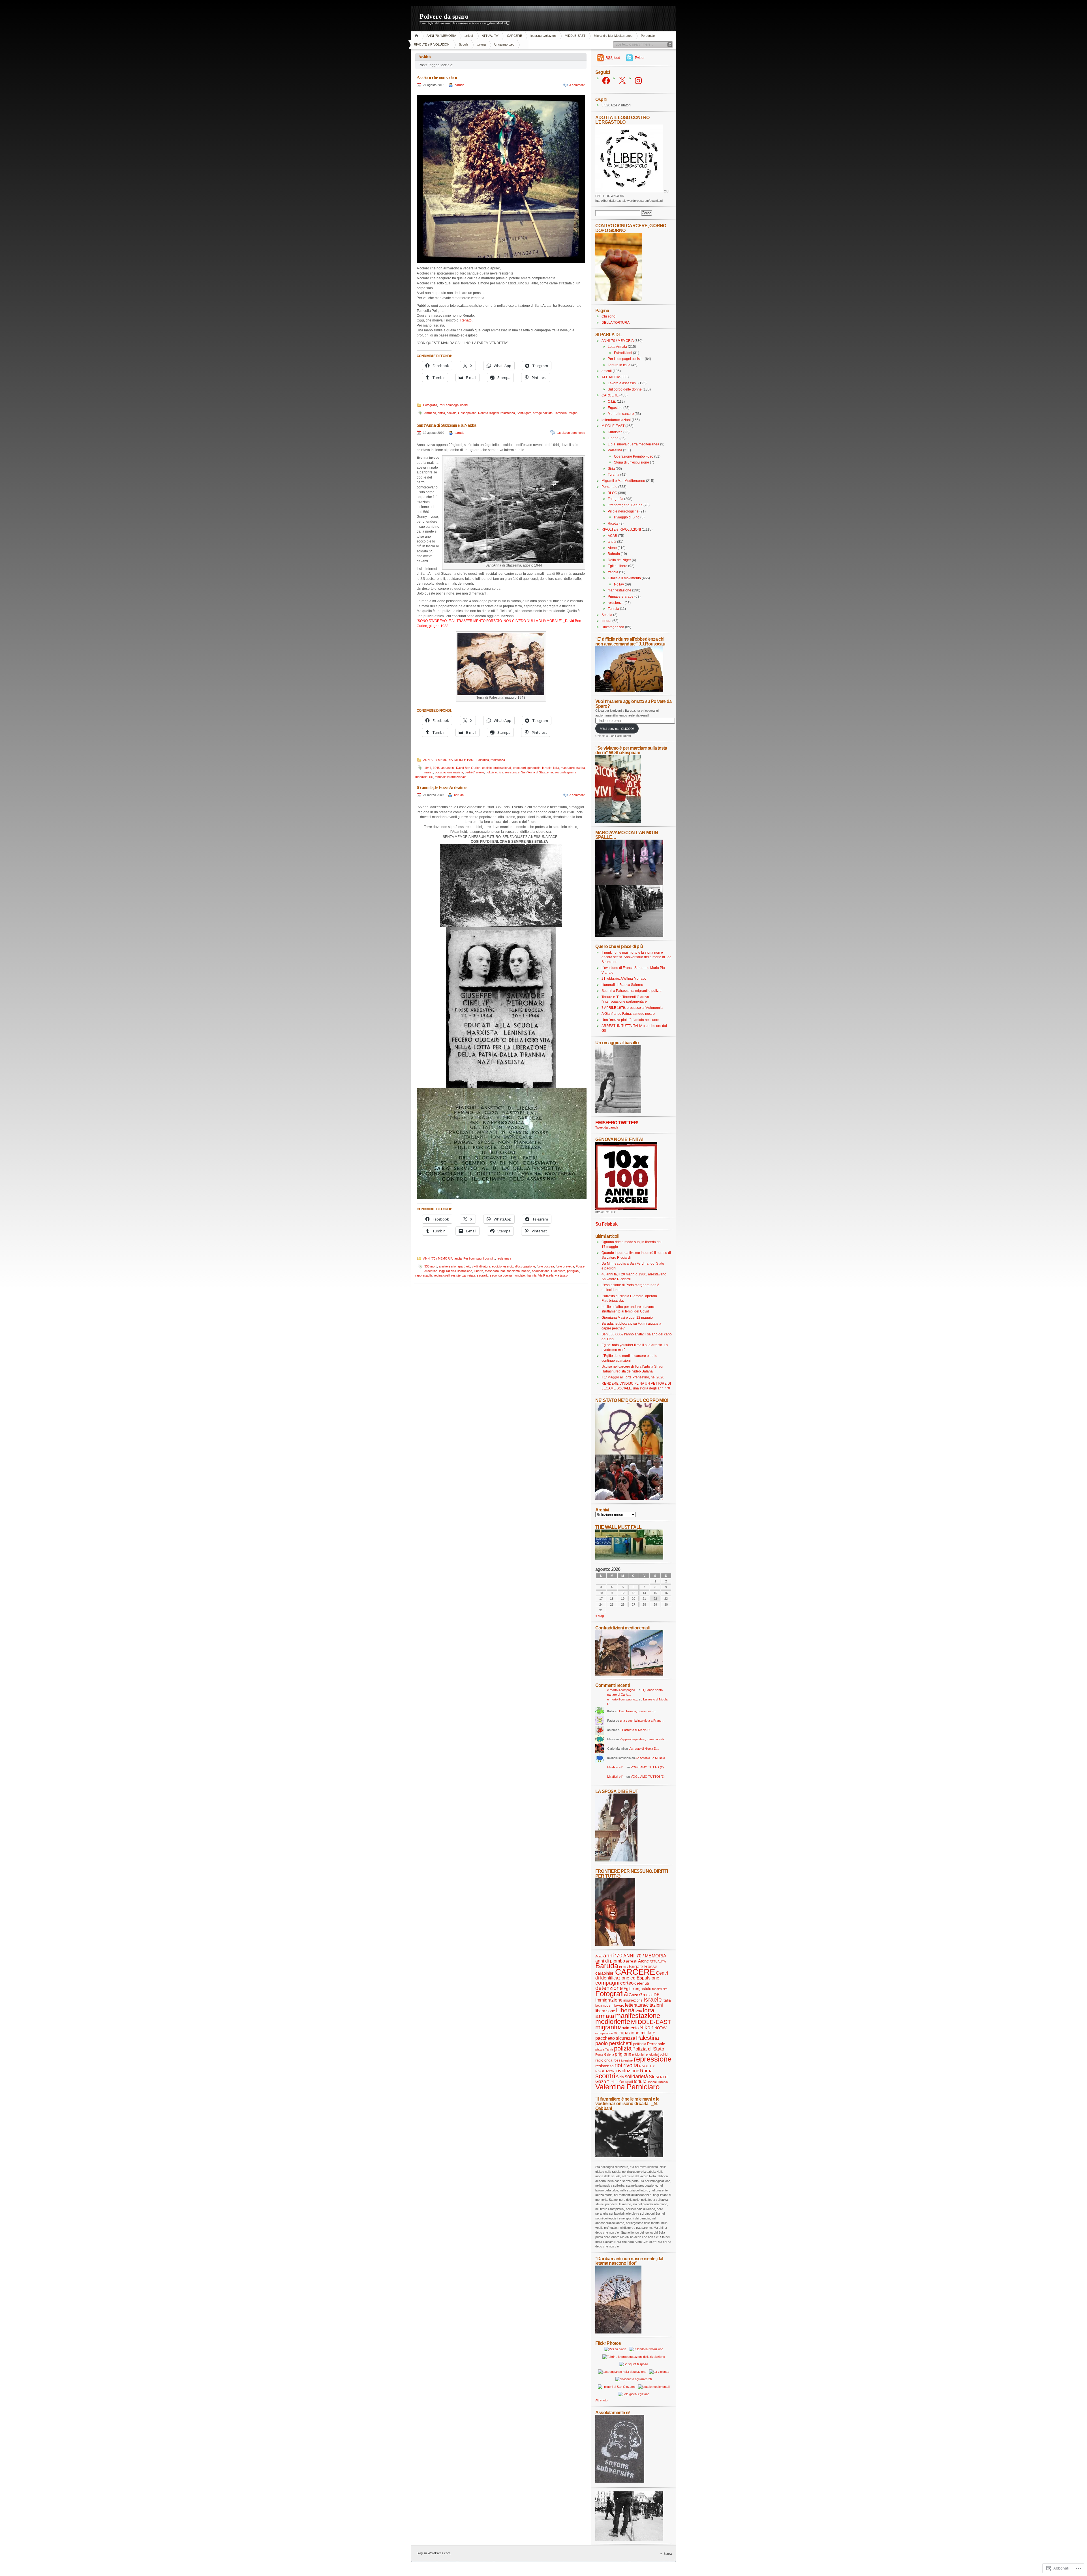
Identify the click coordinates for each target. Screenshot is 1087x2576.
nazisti (429, 772)
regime (628, 2060)
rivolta (631, 2065)
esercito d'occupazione (519, 1266)
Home (417, 36)
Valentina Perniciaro (627, 2087)
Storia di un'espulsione (632, 462)
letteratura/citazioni (543, 36)
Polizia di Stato (648, 2049)
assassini (448, 768)
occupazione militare (635, 2033)
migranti (606, 2027)
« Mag (600, 1616)
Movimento (628, 2028)
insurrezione (633, 2000)
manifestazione (620, 590)
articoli (469, 36)
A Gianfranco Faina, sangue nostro (628, 1014)
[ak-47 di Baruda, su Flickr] (629, 2156)
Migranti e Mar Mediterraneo (613, 36)
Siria (611, 469)
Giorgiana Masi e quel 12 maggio (627, 1318)
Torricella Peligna (566, 413)
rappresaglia (424, 1275)
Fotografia (430, 405)
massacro (568, 768)
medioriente (613, 2021)
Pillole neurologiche (623, 511)
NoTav (619, 584)
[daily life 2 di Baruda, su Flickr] (629, 1674)
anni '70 (613, 1956)
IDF (656, 1995)
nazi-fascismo (510, 1271)
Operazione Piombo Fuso (634, 456)
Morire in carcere (621, 414)
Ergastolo (615, 408)
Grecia (645, 1995)
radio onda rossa (609, 2060)
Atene (612, 548)
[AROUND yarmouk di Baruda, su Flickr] (618, 2332)
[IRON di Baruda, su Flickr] (629, 2539)
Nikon (647, 2027)
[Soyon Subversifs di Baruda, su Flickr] (620, 2481)
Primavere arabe (621, 597)
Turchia (614, 475)
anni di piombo (610, 1961)
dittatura (485, 1266)
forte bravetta (565, 1266)
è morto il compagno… (623, 1690)
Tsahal (652, 2082)
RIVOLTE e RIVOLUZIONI (432, 44)
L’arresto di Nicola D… (637, 1730)
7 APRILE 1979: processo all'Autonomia (632, 1008)
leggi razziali (447, 1271)
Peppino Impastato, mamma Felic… (644, 1739)
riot (619, 2065)
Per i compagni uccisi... (455, 405)
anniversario (447, 1266)
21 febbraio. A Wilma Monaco (624, 979)
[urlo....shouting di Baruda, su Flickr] (615, 1945)
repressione (652, 2059)
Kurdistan (615, 432)
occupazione (541, 1271)
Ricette (613, 524)
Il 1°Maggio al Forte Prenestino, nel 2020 (633, 1377)
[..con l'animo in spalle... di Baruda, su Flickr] (629, 936)
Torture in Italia (619, 365)
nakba (581, 768)
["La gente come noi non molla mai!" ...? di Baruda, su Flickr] (629, 884)
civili (475, 1266)
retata (471, 1275)
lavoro (619, 2006)
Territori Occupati (620, 2082)
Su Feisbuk (606, 1224)
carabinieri (605, 1973)
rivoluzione (628, 2071)
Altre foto (601, 2400)
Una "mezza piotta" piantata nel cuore (630, 1020)
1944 (428, 768)
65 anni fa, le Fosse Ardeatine (441, 787)
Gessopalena (467, 413)
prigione (623, 2054)
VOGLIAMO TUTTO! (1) (648, 1777)
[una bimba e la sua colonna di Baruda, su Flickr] (618, 1112)
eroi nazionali (502, 768)
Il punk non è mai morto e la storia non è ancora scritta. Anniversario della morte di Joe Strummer (636, 957)
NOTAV (661, 2028)
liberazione (465, 1271)
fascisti (657, 1989)
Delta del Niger (619, 560)
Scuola (464, 44)
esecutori (519, 768)
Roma (646, 2071)
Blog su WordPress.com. (434, 2553)
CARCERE (514, 36)
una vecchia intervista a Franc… (642, 1721)
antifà (441, 413)
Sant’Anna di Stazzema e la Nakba (446, 425)
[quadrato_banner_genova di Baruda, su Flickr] (626, 1209)
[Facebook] (606, 81)
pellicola (640, 2044)
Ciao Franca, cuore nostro (637, 1711)
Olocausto (558, 1271)
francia (613, 572)
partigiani (573, 1271)
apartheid (464, 1266)
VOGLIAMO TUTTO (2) (647, 1767)
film (665, 1989)
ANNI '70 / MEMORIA (441, 36)
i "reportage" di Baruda (625, 505)
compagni (607, 1983)
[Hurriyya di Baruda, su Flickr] (629, 690)
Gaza (634, 1995)
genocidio (534, 768)
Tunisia (613, 609)
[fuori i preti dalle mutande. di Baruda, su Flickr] (629, 1453)
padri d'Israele (474, 772)
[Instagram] (638, 81)
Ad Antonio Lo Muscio (650, 1758)
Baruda (607, 1966)
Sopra (668, 2554)
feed (613, 58)
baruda (459, 85)
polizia (623, 2048)
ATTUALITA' (490, 36)
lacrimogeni (604, 2006)
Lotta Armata (617, 347)
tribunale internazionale (451, 777)
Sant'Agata (524, 413)
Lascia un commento (571, 433)
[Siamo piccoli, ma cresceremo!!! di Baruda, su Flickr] (618, 822)
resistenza (508, 413)
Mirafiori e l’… (616, 1767)
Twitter (640, 58)
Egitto (629, 1989)
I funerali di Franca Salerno (622, 985)
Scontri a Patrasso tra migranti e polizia (632, 991)
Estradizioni (623, 353)
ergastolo (643, 1989)
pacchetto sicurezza (615, 2038)
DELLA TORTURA (616, 323)
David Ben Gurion (468, 768)
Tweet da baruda (607, 1127)
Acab (599, 1956)
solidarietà (636, 2076)
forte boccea (545, 1266)
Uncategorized (504, 44)
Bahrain (614, 554)
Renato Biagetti (488, 413)
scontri (605, 2076)
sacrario (483, 1275)
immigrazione (609, 2000)
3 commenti (577, 85)
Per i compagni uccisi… (626, 359)
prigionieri (639, 2054)
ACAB (612, 536)
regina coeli (442, 1275)
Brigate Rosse (643, 1966)
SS (431, 777)
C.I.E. (612, 402)
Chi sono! (609, 316)
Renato (466, 320)
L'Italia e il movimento (624, 578)
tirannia (531, 1275)
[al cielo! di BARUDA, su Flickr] (619, 300)
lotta (639, 2011)
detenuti (642, 1983)
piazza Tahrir (604, 2049)
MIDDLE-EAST (575, 36)
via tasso (561, 1275)
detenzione (609, 1988)
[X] (622, 81)
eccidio (452, 413)
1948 (436, 768)
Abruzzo (430, 413)
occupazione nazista (449, 772)
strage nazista (543, 413)
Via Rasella (546, 1275)
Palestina (483, 760)
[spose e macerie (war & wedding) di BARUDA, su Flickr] (616, 1860)
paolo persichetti (614, 2043)
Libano (613, 438)
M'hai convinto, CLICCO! (617, 729)
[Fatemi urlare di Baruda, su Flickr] (629, 1499)
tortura (481, 44)
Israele (547, 768)
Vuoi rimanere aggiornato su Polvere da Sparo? (633, 704)
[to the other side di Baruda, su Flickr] (629, 1558)
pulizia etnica (495, 772)
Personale (648, 36)
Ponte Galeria (605, 2054)
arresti (632, 1961)
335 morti (431, 1266)
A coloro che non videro (437, 77)
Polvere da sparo (444, 16)
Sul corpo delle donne (625, 389)
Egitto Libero (618, 566)
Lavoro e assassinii (623, 383)
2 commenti (577, 795)
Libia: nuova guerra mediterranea (634, 444)
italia (556, 768)
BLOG (612, 493)
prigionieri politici (657, 2054)
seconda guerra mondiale (507, 1275)
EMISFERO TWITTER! (617, 1123)
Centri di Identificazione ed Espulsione (632, 1976)
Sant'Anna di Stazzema (537, 772)
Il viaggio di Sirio (627, 517)
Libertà (479, 1271)
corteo (627, 1983)
